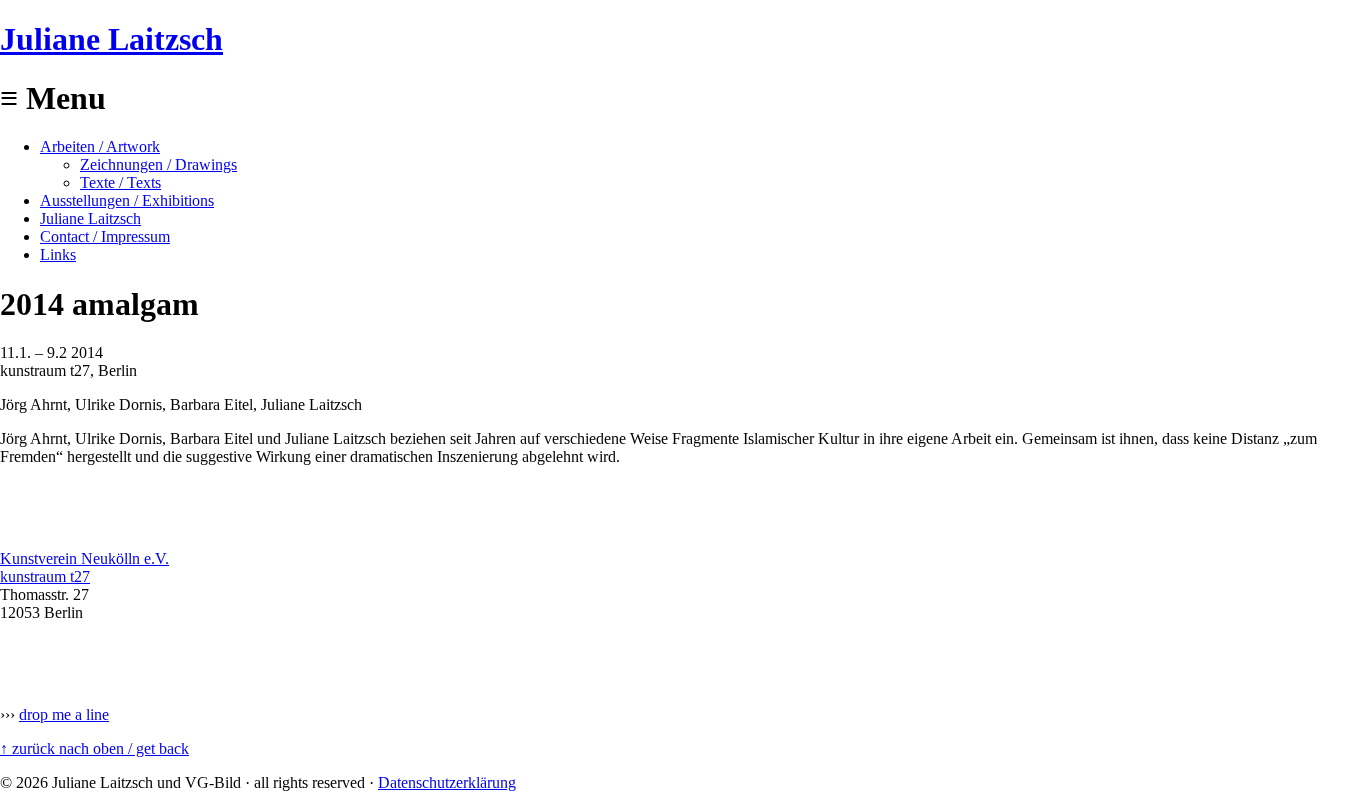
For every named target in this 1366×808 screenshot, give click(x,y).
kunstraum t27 (45, 576)
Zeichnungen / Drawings (158, 164)
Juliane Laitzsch (111, 39)
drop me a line (64, 714)
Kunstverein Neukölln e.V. (84, 558)
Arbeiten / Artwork (100, 146)
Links (58, 254)
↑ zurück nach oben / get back (94, 748)
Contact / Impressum (105, 236)
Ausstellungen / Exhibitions (127, 200)
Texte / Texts (120, 182)
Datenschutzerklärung (447, 782)
